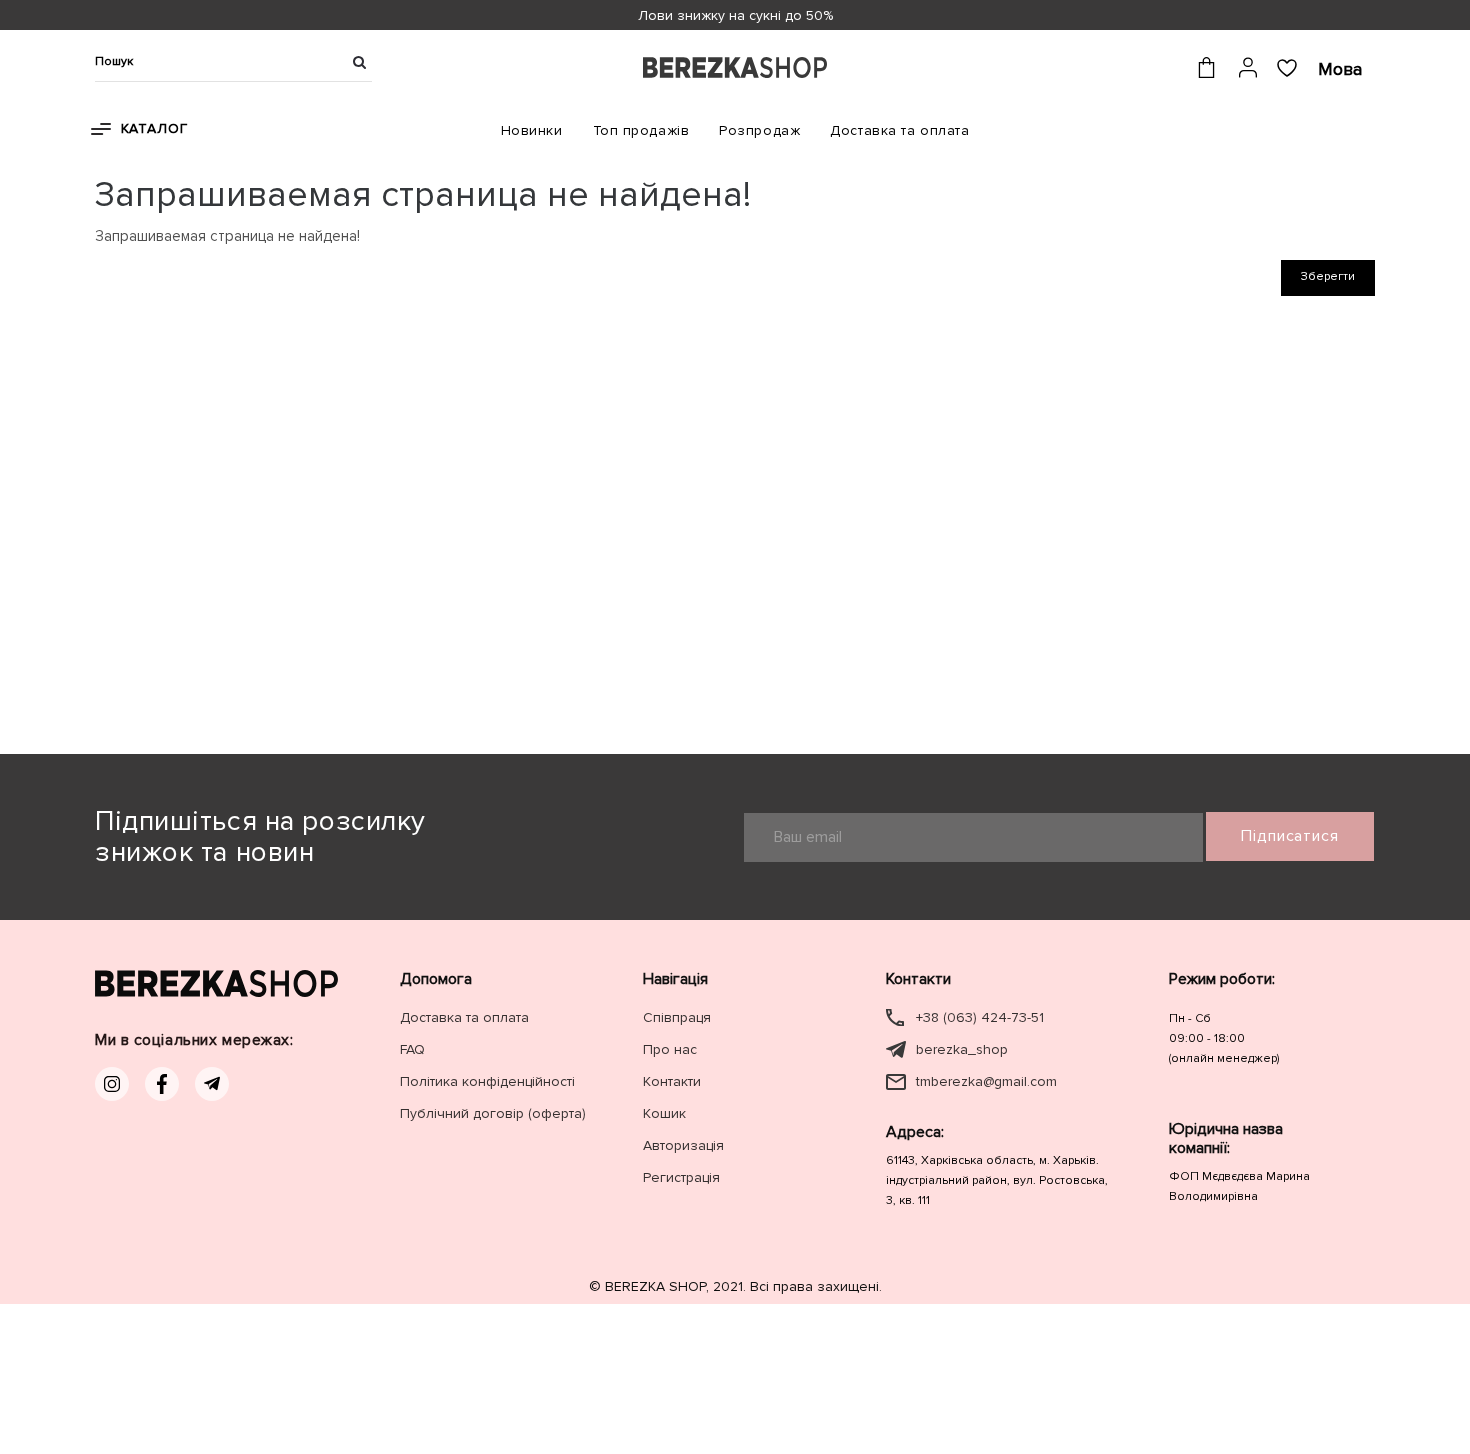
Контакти (672, 1081)
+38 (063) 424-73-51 (980, 1017)
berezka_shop (962, 1049)
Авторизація (683, 1145)
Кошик (664, 1113)
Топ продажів (641, 130)
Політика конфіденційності (487, 1081)
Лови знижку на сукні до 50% (735, 15)
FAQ (412, 1049)
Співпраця (677, 1017)
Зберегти (1328, 276)
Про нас (670, 1049)
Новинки (532, 130)
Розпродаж (759, 130)
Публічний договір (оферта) (493, 1113)
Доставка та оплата (899, 130)
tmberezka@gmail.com (986, 1081)
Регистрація (681, 1177)
